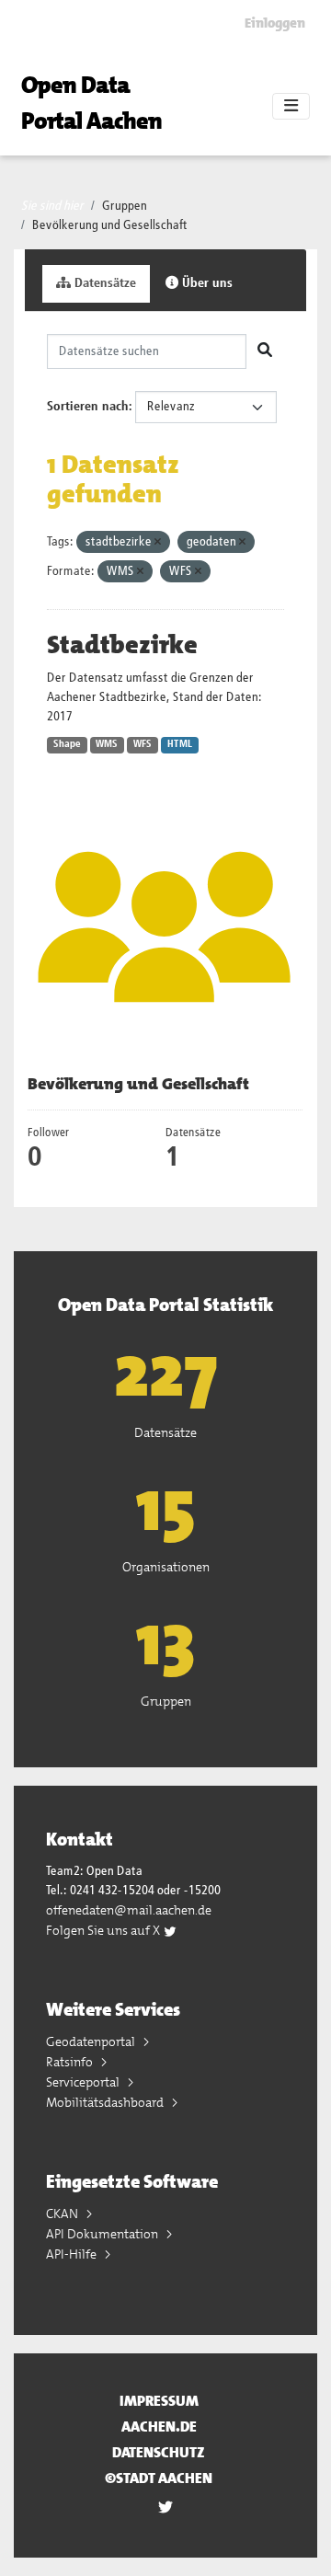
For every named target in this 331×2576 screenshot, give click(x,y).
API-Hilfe (73, 2254)
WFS (143, 744)
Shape (67, 744)
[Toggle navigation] (291, 107)
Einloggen (275, 23)
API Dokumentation (103, 2234)
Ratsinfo (71, 2062)
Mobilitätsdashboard (106, 2102)
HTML (180, 744)
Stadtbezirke (122, 645)
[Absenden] (265, 351)
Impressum (159, 2401)
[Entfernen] (158, 542)
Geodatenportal (92, 2041)
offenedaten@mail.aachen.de (129, 1910)
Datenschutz (159, 2452)
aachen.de (159, 2426)
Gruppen (125, 206)
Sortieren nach (88, 407)
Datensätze (103, 283)
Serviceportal (84, 2082)
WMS (107, 744)
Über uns (205, 283)
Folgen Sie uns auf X (104, 1930)
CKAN (63, 2214)
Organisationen (166, 1567)
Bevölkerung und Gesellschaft (110, 225)
